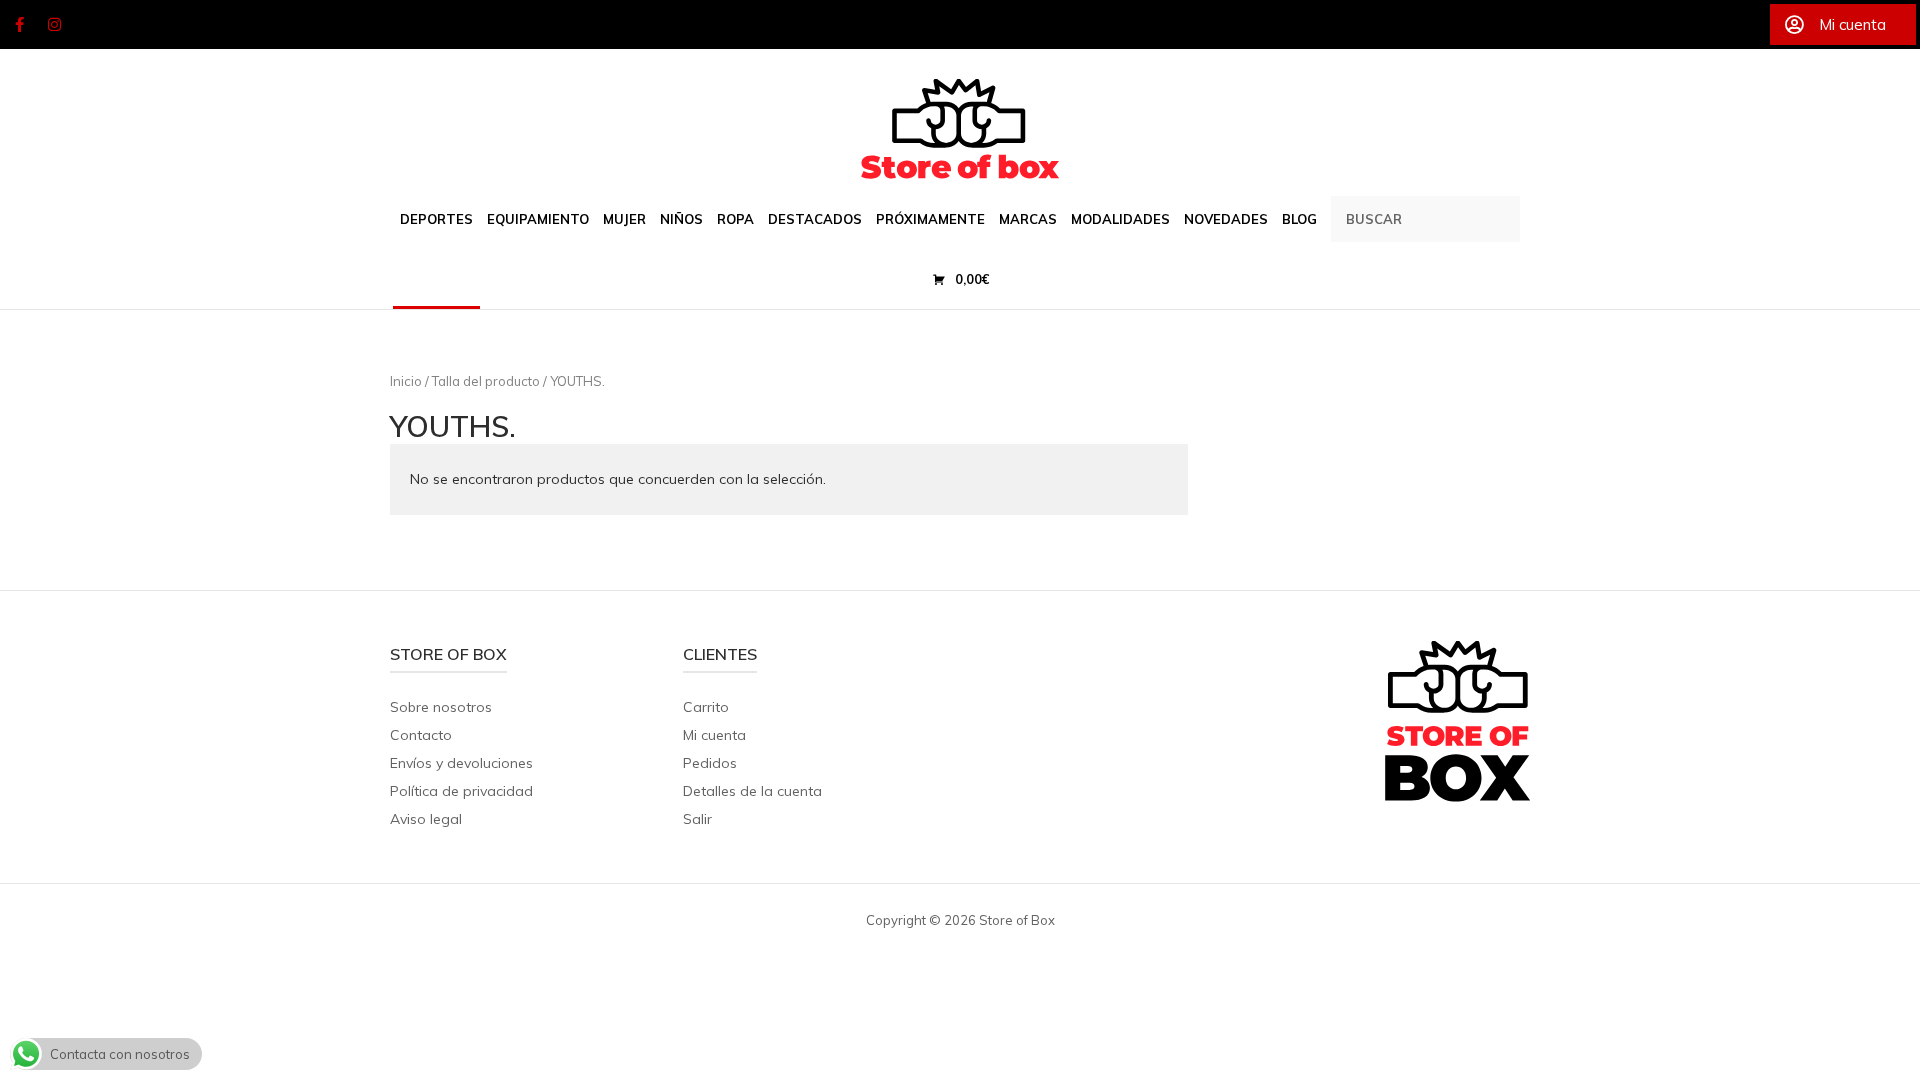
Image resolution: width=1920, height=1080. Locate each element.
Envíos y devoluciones (461, 763)
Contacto (421, 735)
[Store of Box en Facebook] (19, 25)
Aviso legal (426, 819)
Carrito (706, 707)
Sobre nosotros (441, 707)
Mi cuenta (714, 735)
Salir (697, 819)
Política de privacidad (461, 791)
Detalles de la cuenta (752, 791)
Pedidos (710, 763)
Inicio (406, 381)
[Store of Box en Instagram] (55, 25)
